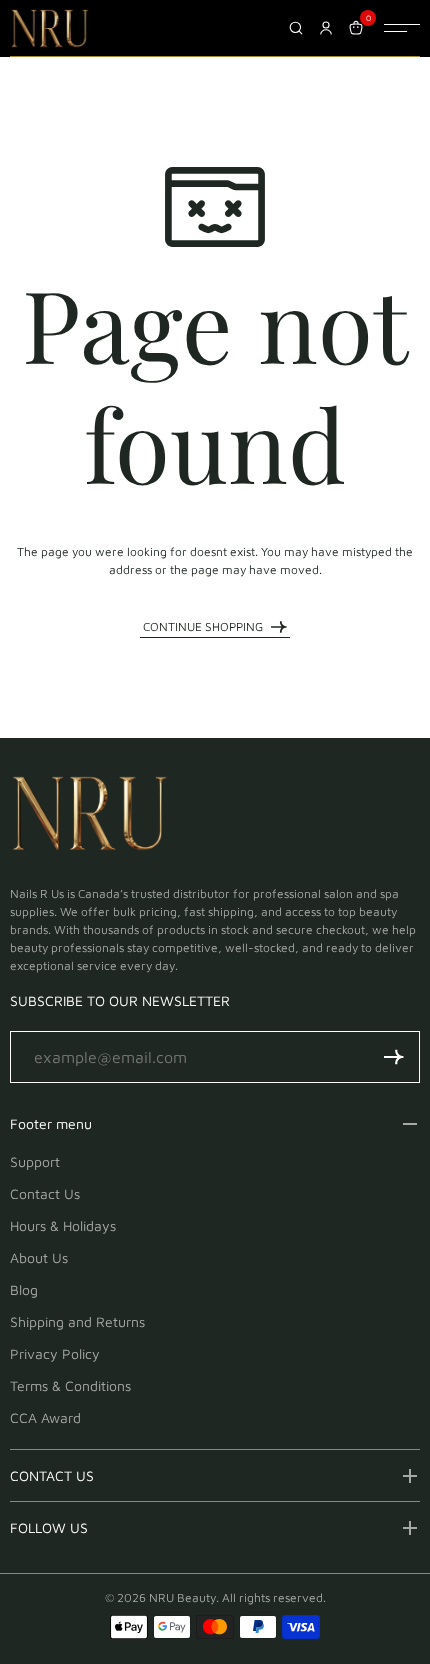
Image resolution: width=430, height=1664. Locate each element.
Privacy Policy (55, 1353)
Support (35, 1161)
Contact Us (45, 1193)
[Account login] (326, 28)
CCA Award (45, 1417)
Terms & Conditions (70, 1385)
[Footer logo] (90, 816)
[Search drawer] (296, 28)
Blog (24, 1289)
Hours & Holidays (63, 1225)
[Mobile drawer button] (402, 28)
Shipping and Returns (77, 1321)
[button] (394, 1057)
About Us (39, 1257)
